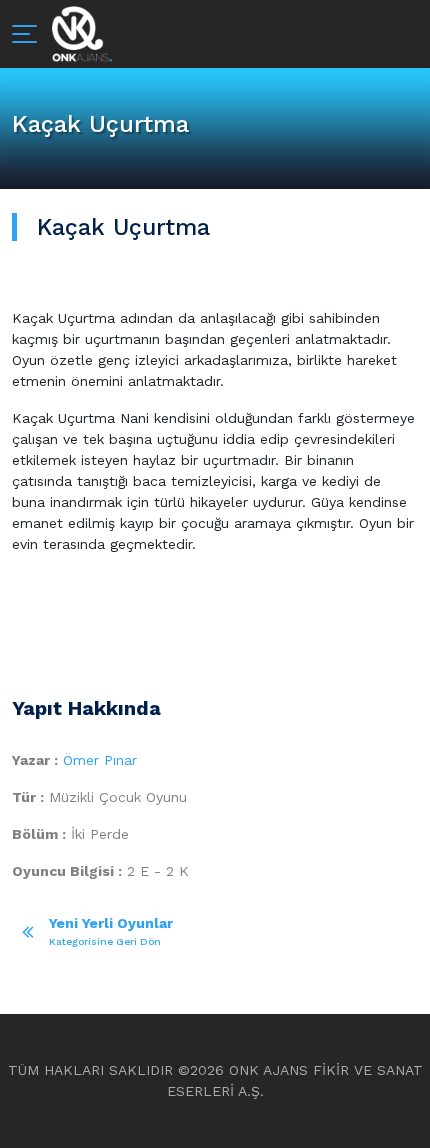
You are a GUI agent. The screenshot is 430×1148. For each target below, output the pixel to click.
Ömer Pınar (100, 760)
